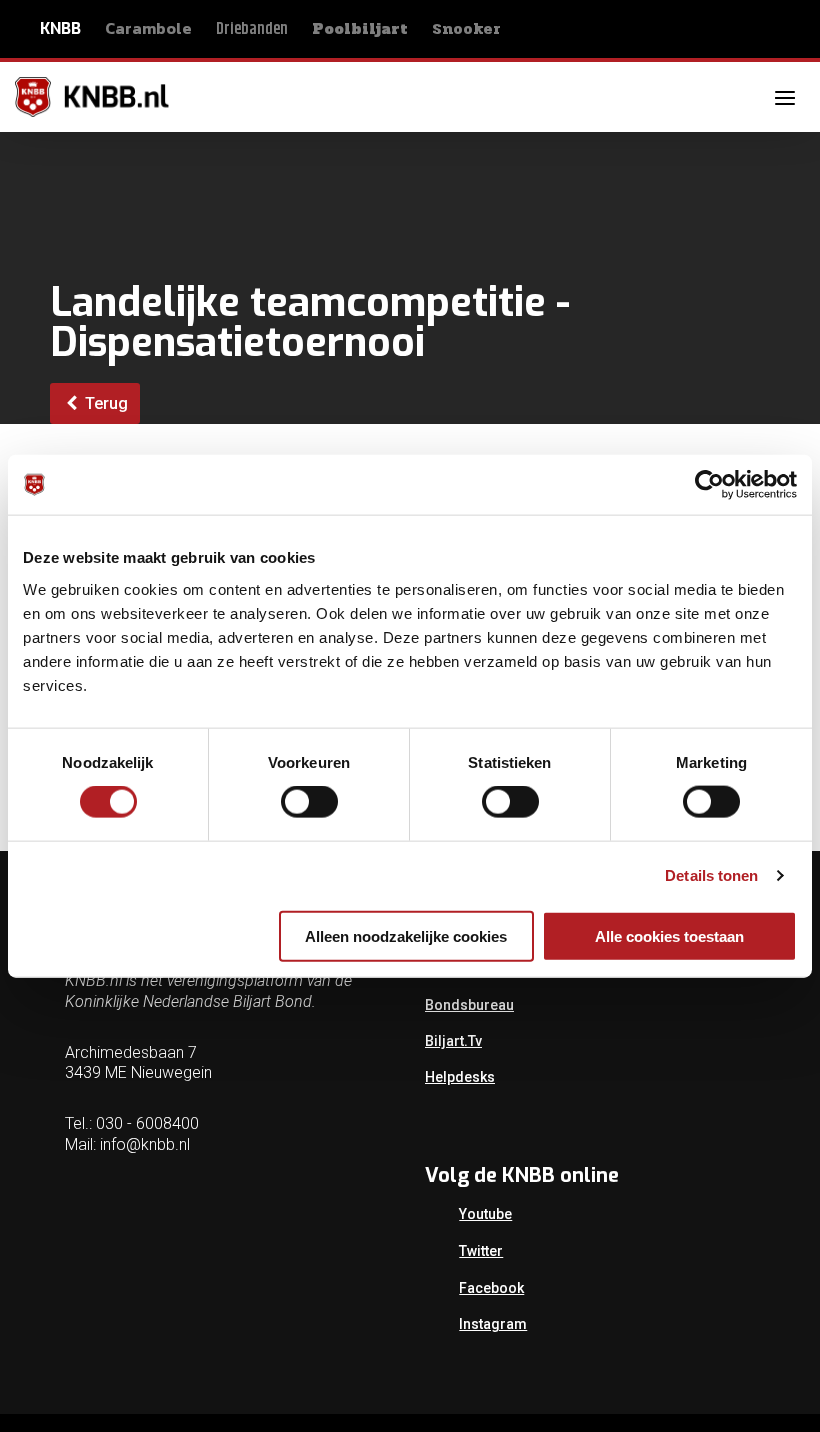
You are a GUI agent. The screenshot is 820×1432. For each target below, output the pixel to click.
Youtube (485, 1214)
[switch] (309, 802)
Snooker (466, 28)
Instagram (493, 1324)
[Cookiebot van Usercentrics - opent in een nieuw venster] (709, 485)
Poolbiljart (360, 29)
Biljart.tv (453, 1041)
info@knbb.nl (145, 1144)
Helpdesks (460, 1077)
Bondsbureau (469, 1005)
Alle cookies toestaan (669, 935)
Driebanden (252, 29)
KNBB (60, 28)
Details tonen (711, 875)
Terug (104, 403)
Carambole (148, 28)
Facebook (491, 1288)
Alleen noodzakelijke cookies (406, 935)
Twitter (481, 1251)
